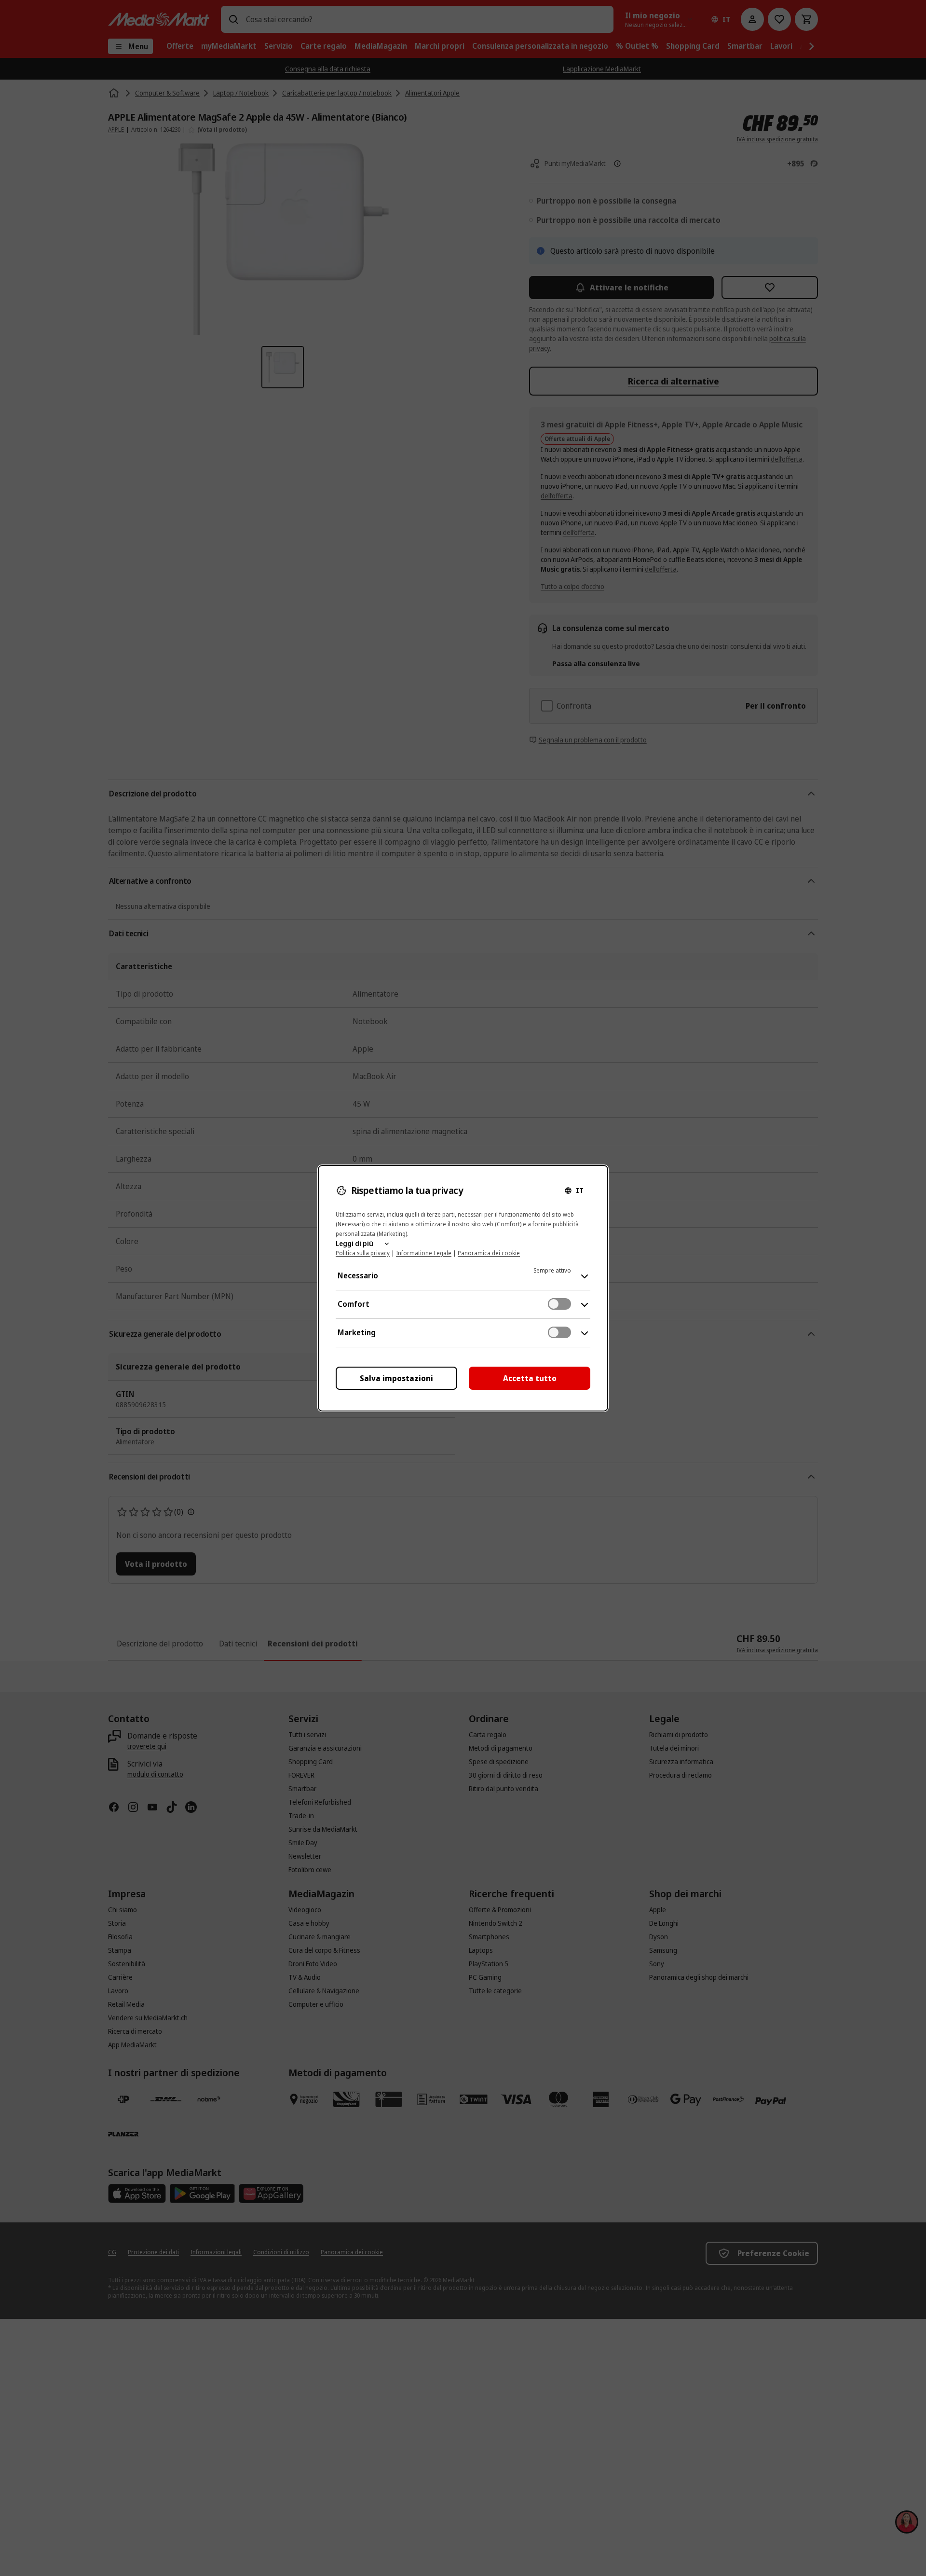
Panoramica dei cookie (489, 1253)
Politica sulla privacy (363, 1253)
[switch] (559, 1304)
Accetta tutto (530, 1378)
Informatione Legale (424, 1253)
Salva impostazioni (396, 1378)
